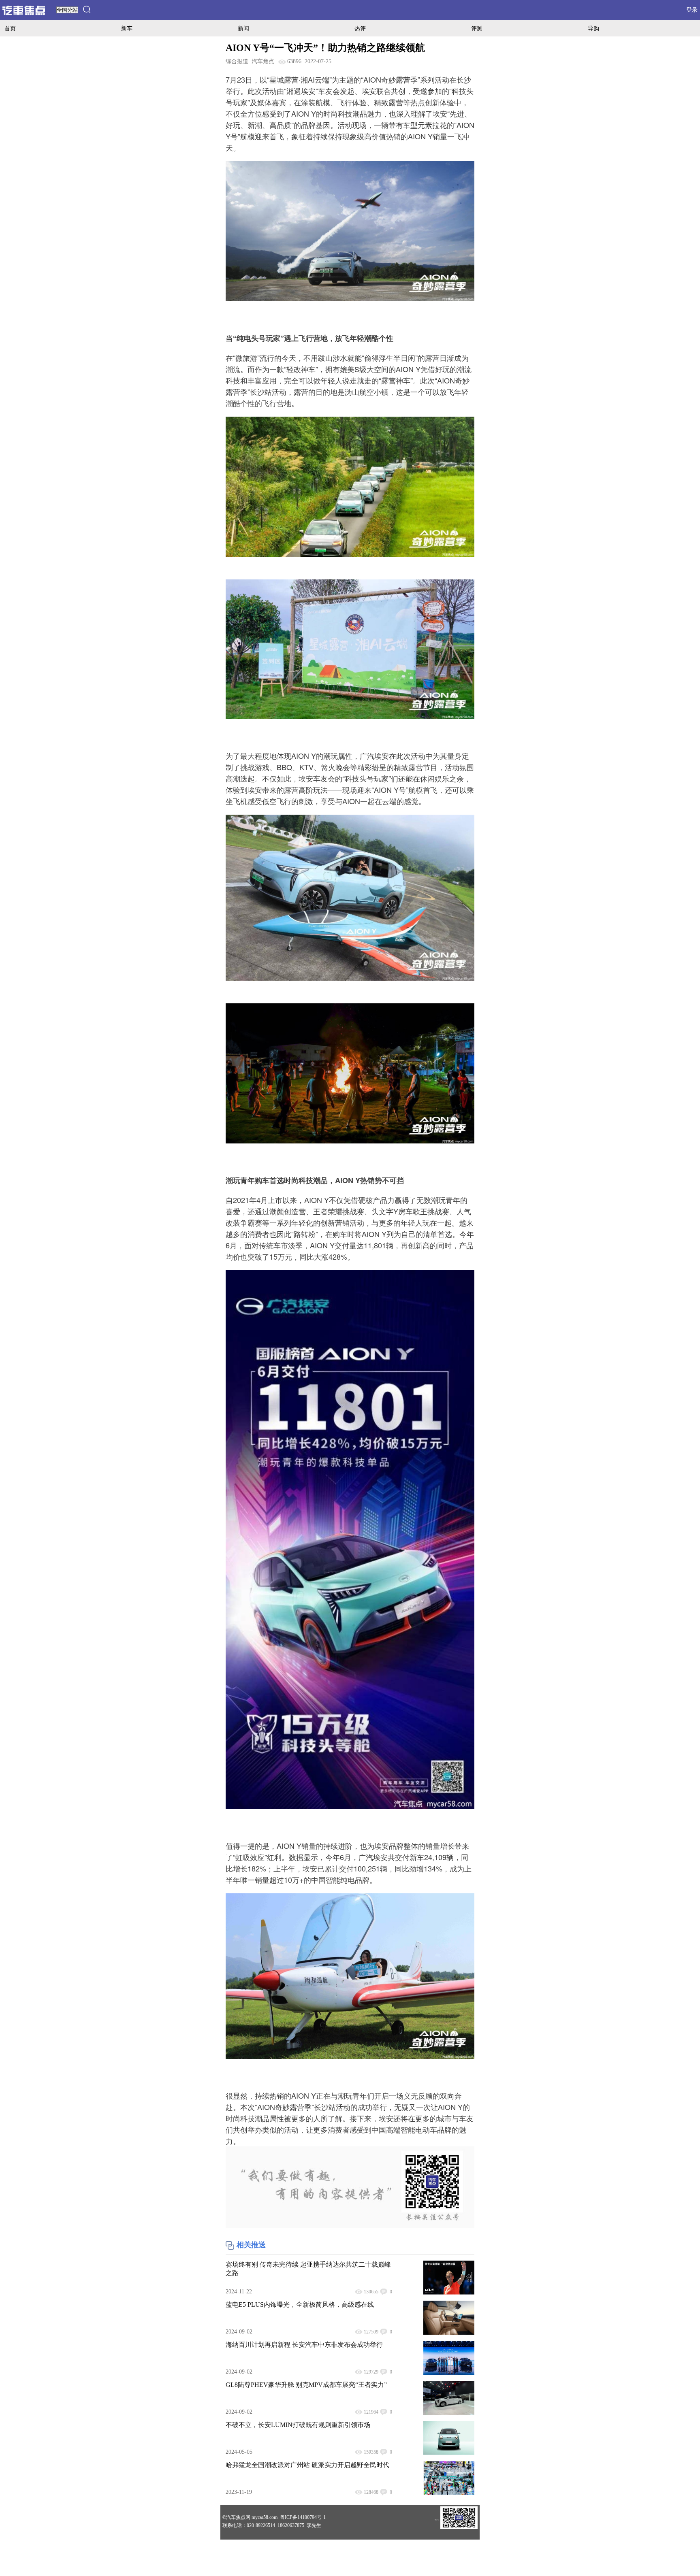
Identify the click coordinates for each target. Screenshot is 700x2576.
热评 (360, 28)
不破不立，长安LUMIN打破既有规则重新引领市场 (298, 2425)
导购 (593, 28)
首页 (10, 28)
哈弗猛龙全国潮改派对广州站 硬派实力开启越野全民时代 (307, 2465)
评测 (477, 28)
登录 (692, 10)
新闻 (243, 28)
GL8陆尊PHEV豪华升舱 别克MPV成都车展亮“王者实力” (306, 2385)
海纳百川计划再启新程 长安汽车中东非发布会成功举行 (304, 2345)
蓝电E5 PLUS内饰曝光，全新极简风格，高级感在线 (300, 2305)
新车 (127, 28)
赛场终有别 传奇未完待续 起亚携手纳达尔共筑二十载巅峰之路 (308, 2269)
